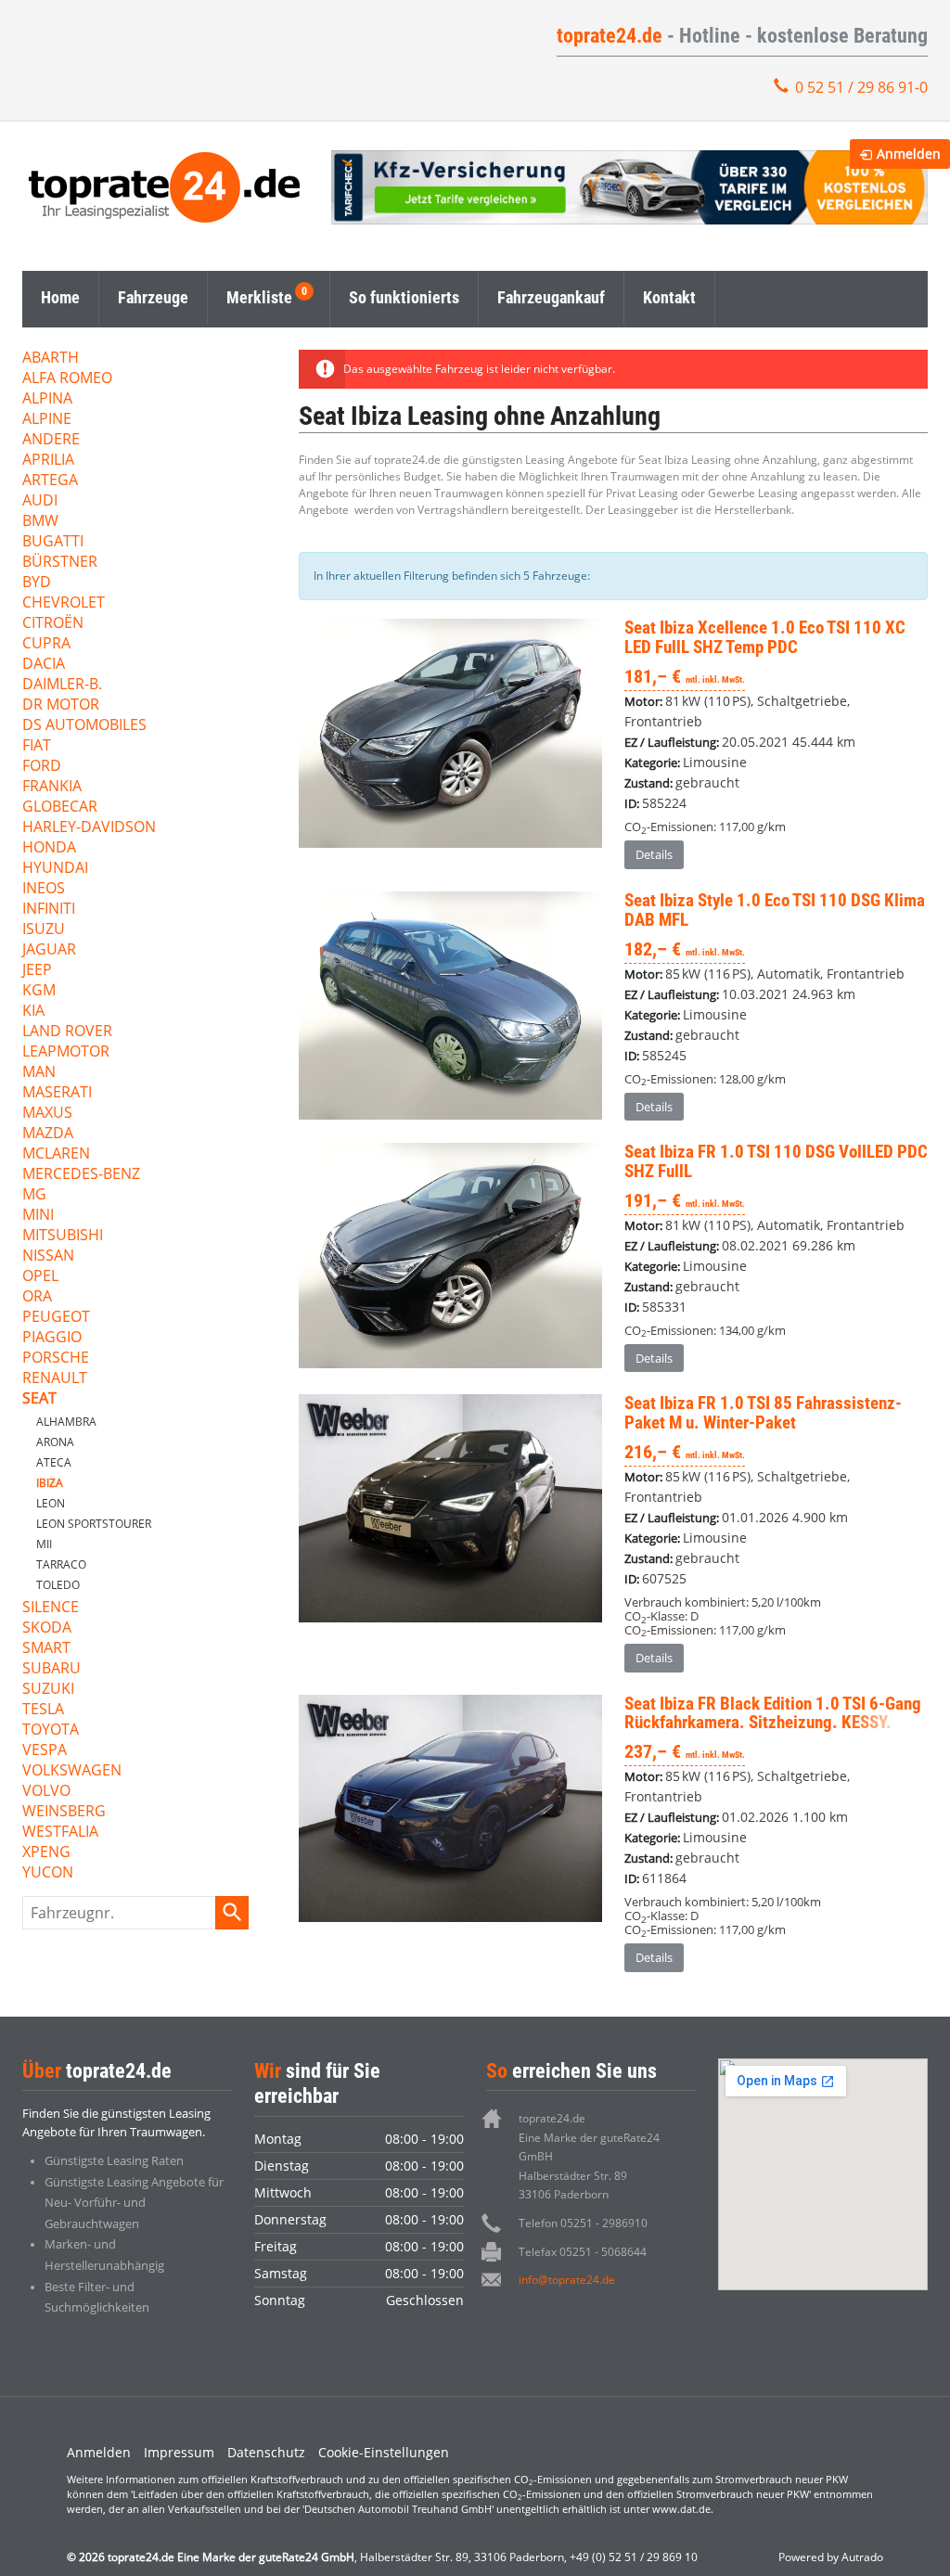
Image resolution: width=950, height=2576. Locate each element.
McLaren (56, 1154)
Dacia (44, 665)
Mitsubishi (63, 1236)
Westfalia (60, 1833)
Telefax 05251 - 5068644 (583, 2252)
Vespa (45, 1751)
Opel (40, 1277)
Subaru (51, 1669)
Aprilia (48, 461)
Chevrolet (64, 603)
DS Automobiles (84, 726)
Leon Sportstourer (94, 1524)
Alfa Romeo (67, 379)
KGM (39, 991)
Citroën (53, 624)
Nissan (48, 1256)
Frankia (52, 787)
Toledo (58, 1585)
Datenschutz (266, 2452)
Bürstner (60, 563)
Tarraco (61, 1564)
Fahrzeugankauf (551, 297)
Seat (39, 1399)
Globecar (60, 807)
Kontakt (669, 297)
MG (34, 1195)
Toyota (51, 1730)
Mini (38, 1216)
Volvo (46, 1792)
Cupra (46, 644)
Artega (50, 481)
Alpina (47, 399)
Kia (33, 1012)
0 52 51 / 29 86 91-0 (861, 87)
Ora (37, 1297)
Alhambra (66, 1422)
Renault (55, 1379)
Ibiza (50, 1483)
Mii (44, 1544)
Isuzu (44, 930)
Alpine (47, 420)
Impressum (179, 2452)
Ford (42, 767)
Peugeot (56, 1318)
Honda (49, 848)
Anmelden (99, 2452)
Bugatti (53, 542)
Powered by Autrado (831, 2557)
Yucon (48, 1873)
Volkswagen (72, 1771)
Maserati (57, 1093)
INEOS (44, 889)
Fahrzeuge (153, 297)
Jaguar (49, 950)
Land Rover (67, 1032)
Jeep (37, 971)
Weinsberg (64, 1812)
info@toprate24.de (567, 2280)
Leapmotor (66, 1052)
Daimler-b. (62, 685)
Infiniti (49, 910)
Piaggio (52, 1338)
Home (60, 297)
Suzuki (48, 1690)
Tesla (43, 1710)
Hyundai (55, 869)
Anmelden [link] (909, 154)
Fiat (37, 746)
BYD (37, 583)
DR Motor (61, 705)
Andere (51, 440)
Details (654, 854)
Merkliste (259, 297)
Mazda (48, 1134)
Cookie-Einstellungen (384, 2452)
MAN (39, 1073)
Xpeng (46, 1853)
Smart (46, 1649)
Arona (55, 1442)
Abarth (51, 359)
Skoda (47, 1628)
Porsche (56, 1358)
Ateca (54, 1462)
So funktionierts (404, 297)
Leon (51, 1503)
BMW (40, 522)
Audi (40, 501)
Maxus (47, 1114)
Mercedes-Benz (81, 1175)
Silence (51, 1608)
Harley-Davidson (89, 828)
